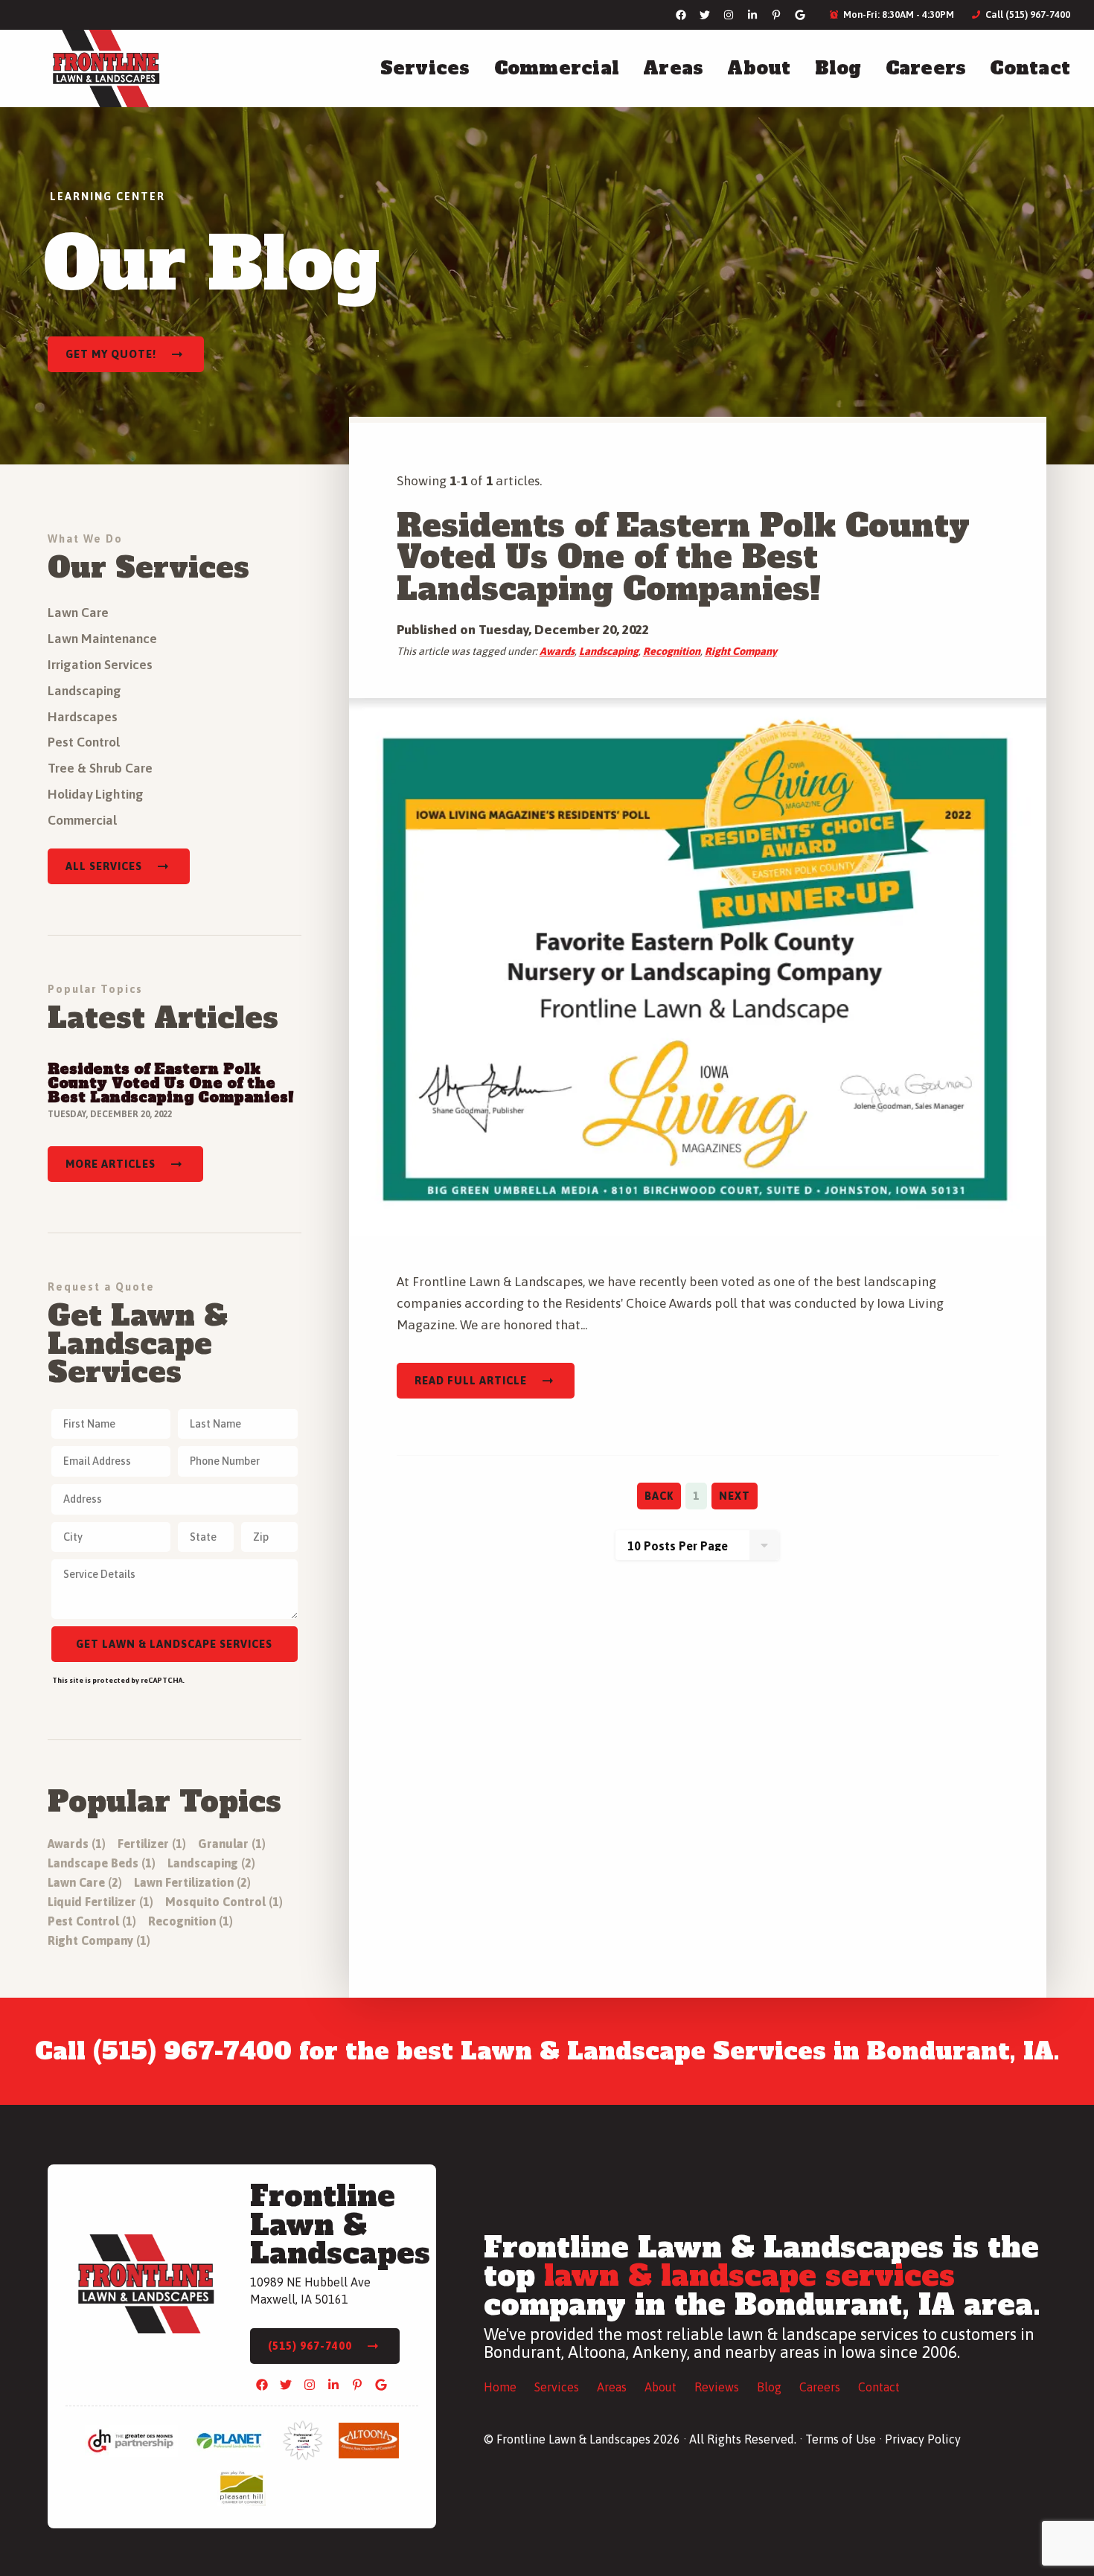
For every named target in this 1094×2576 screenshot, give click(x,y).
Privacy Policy (923, 2439)
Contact (1030, 68)
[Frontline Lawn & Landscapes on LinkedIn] (752, 15)
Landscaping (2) (211, 1863)
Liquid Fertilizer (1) (100, 1902)
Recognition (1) (191, 1921)
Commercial (557, 68)
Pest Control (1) (92, 1921)
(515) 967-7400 (310, 2346)
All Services (104, 866)
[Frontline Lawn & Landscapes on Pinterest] (776, 15)
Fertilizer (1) (152, 1844)
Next (735, 1496)
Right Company (741, 651)
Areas (673, 68)
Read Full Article (471, 1381)
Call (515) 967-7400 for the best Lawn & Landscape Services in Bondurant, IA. (547, 2051)
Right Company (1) (99, 1940)
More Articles (111, 1164)
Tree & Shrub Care (100, 768)
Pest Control (84, 742)
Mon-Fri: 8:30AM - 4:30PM (898, 15)
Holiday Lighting (96, 794)
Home (500, 2387)
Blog (838, 68)
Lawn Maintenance (102, 639)
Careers (926, 68)
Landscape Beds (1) (102, 1863)
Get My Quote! (111, 354)
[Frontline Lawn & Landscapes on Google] (800, 15)
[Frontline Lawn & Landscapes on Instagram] (729, 15)
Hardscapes (83, 717)
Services (425, 68)
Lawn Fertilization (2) (192, 1882)
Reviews (717, 2387)
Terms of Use (841, 2439)
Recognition (672, 651)
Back (659, 1496)
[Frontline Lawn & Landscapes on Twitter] (705, 15)
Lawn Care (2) (85, 1882)
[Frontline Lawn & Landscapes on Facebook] (681, 15)
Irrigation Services (100, 665)
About (759, 68)
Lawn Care (78, 613)
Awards (557, 651)
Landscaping (609, 651)
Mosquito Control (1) (224, 1902)
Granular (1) (232, 1844)
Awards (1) (77, 1844)
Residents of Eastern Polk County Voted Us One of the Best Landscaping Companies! (683, 557)
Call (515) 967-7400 (1027, 15)
